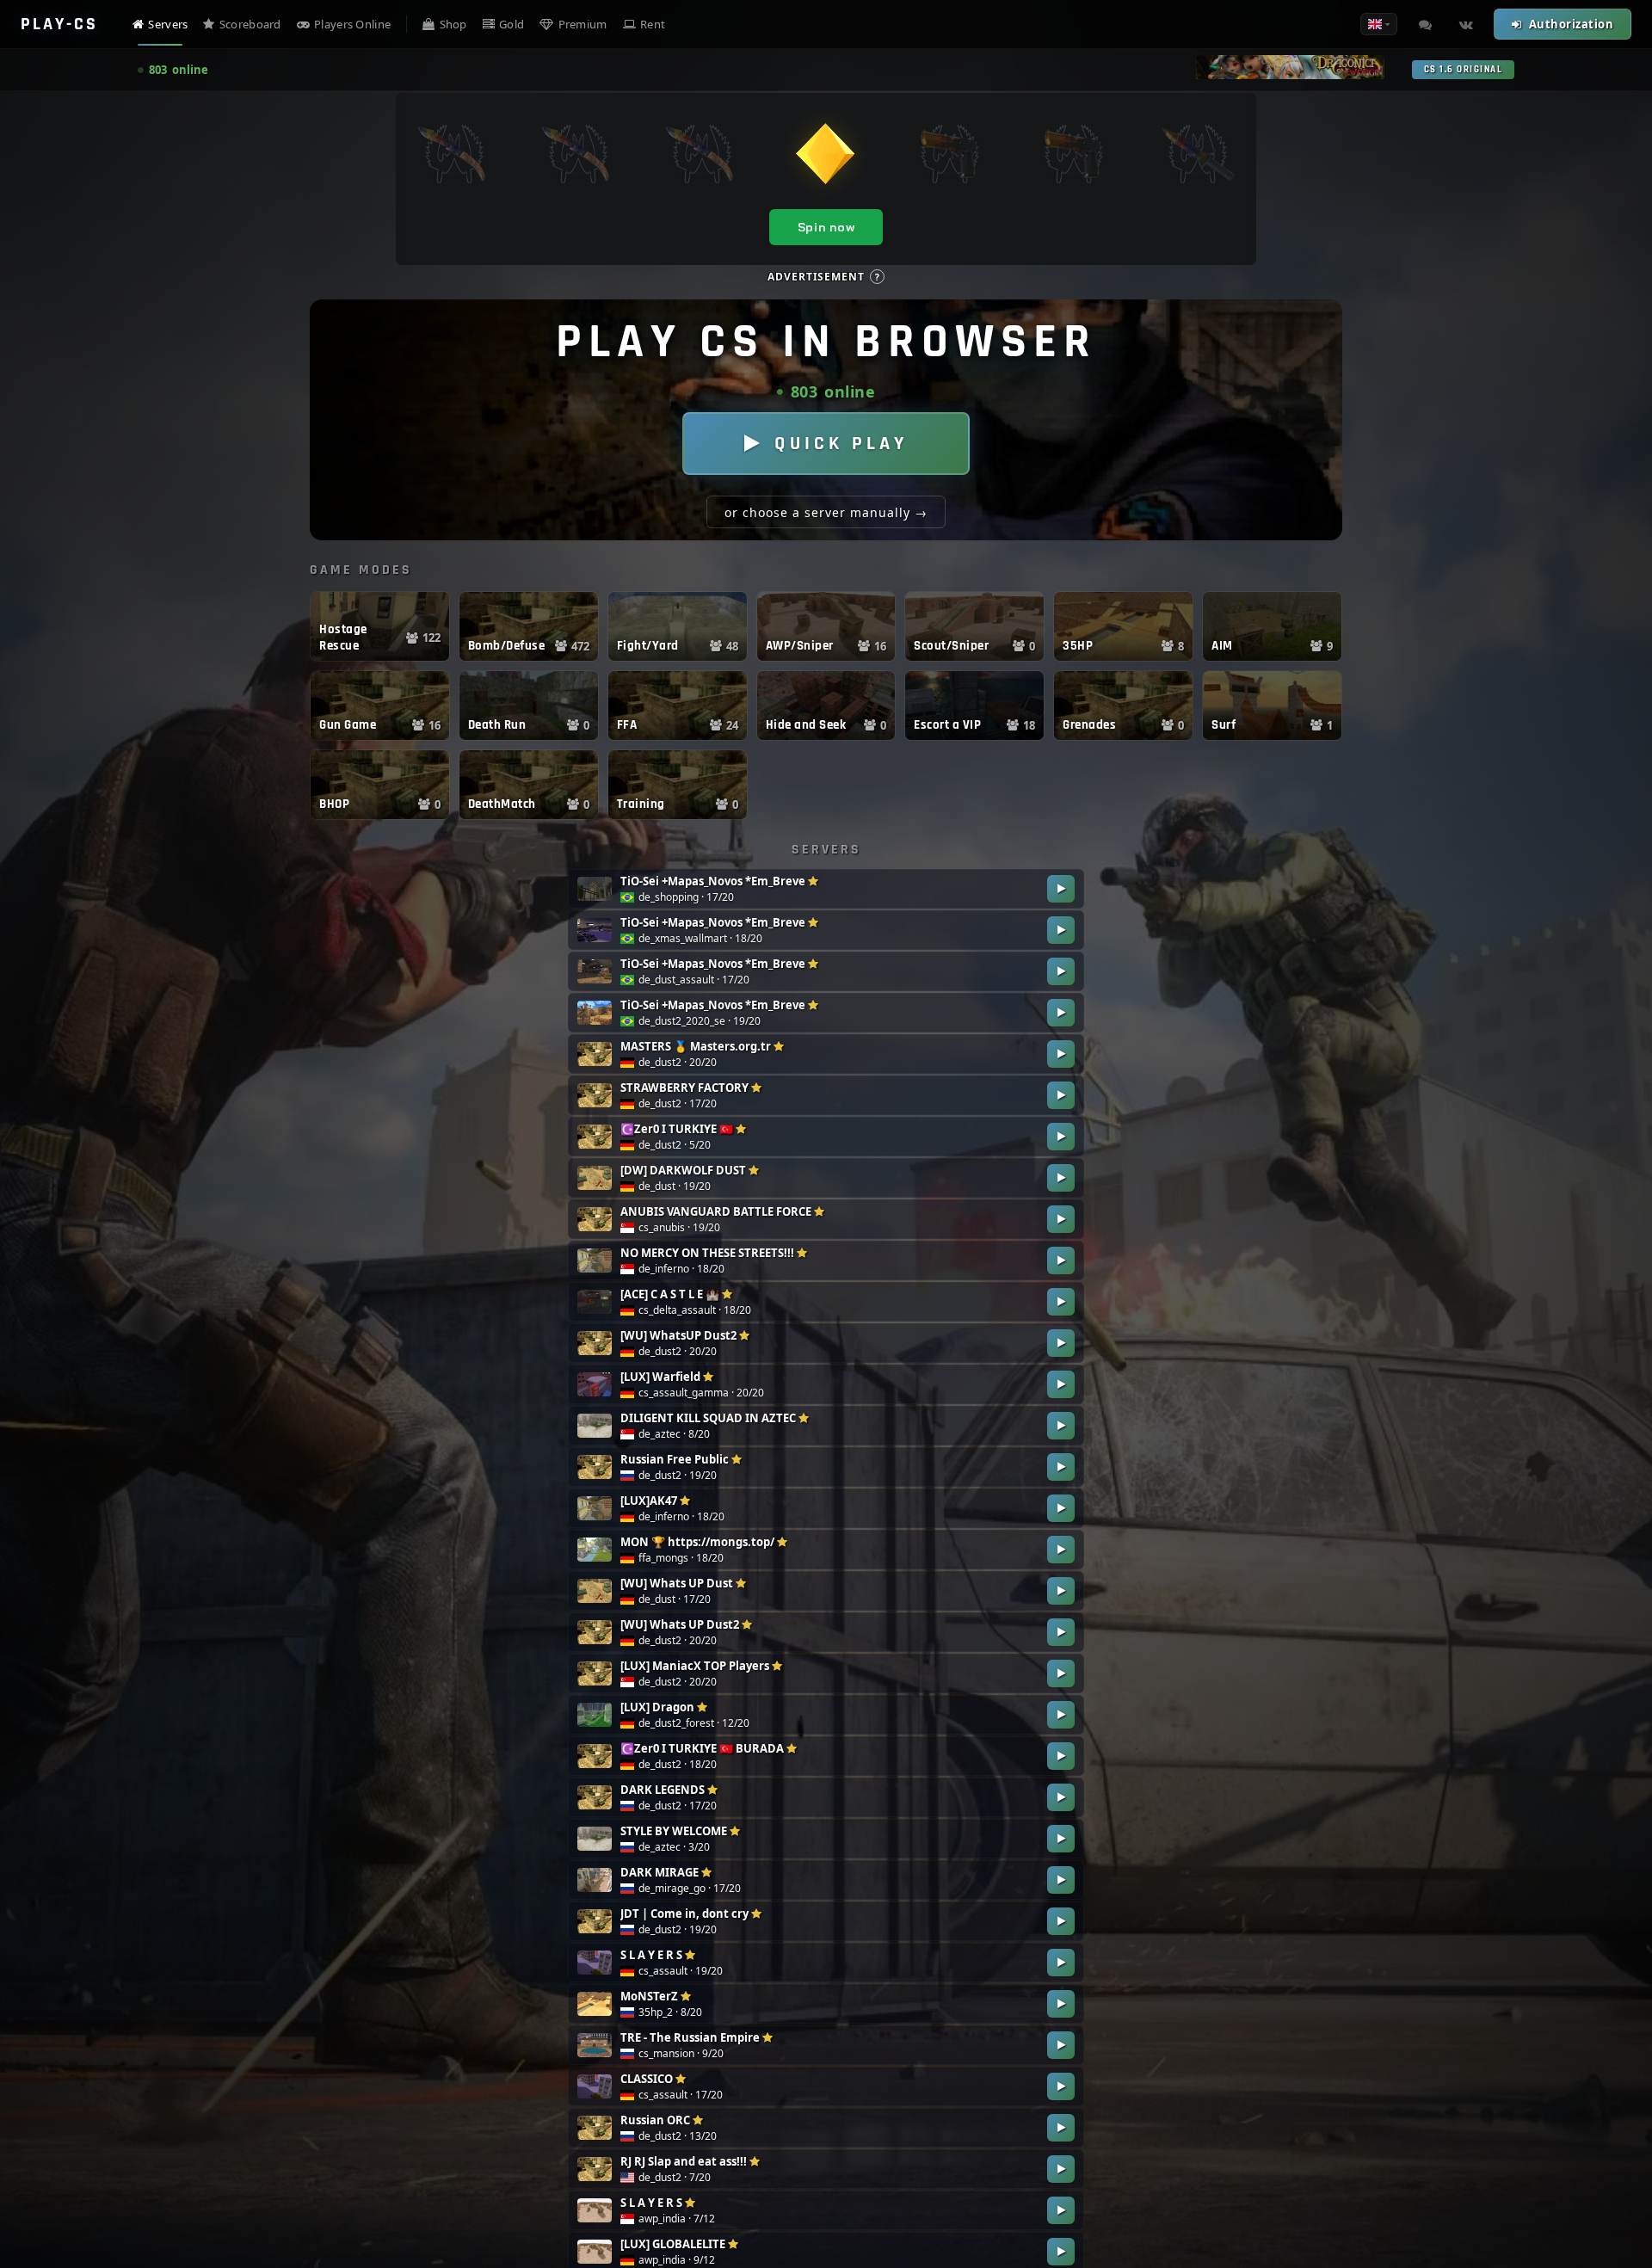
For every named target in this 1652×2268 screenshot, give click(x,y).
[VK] (1466, 24)
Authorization (1572, 24)
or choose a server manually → (826, 512)
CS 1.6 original (1464, 70)
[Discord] (1425, 24)
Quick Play (841, 444)
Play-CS (59, 24)
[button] (380, 626)
